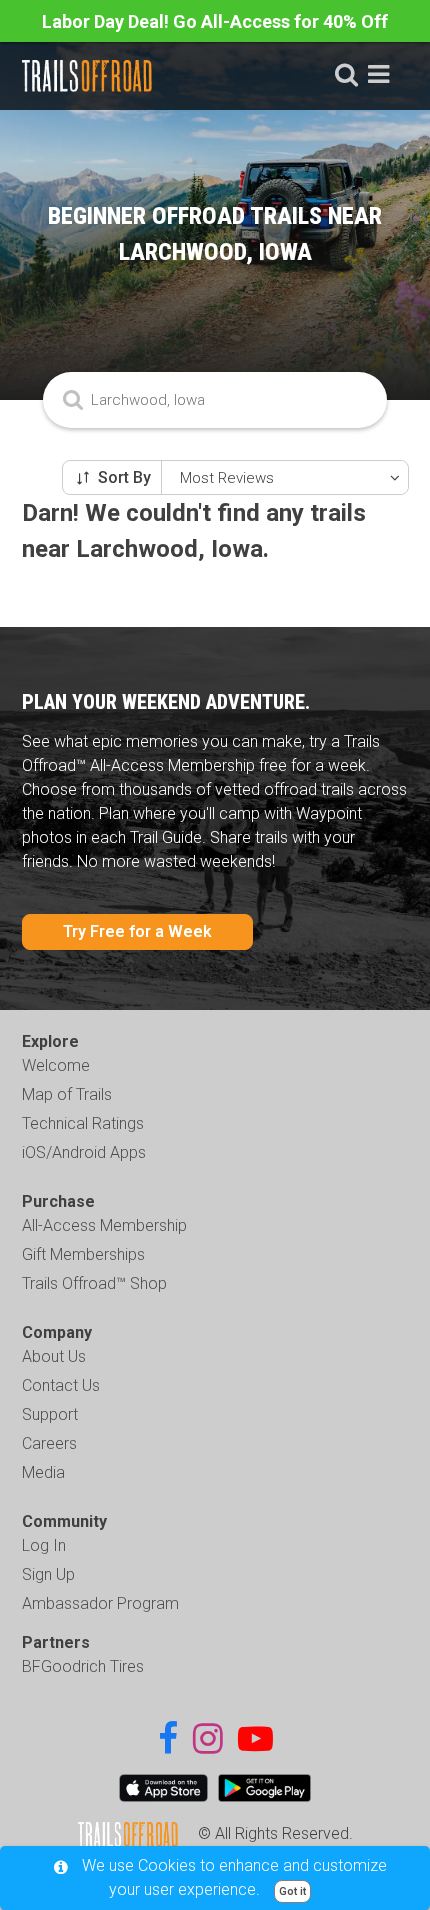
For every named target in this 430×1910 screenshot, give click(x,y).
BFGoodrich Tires (83, 1666)
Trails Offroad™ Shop (94, 1283)
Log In (44, 1545)
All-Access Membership (104, 1225)
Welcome (56, 1065)
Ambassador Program (100, 1603)
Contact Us (61, 1385)
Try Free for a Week (137, 931)
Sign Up (48, 1574)
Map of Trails (67, 1094)
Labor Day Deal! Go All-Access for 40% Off (215, 21)
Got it (292, 1891)
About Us (54, 1356)
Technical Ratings (83, 1123)
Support (50, 1414)
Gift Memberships (83, 1254)
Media (43, 1472)
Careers (49, 1443)
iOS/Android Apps (84, 1152)
